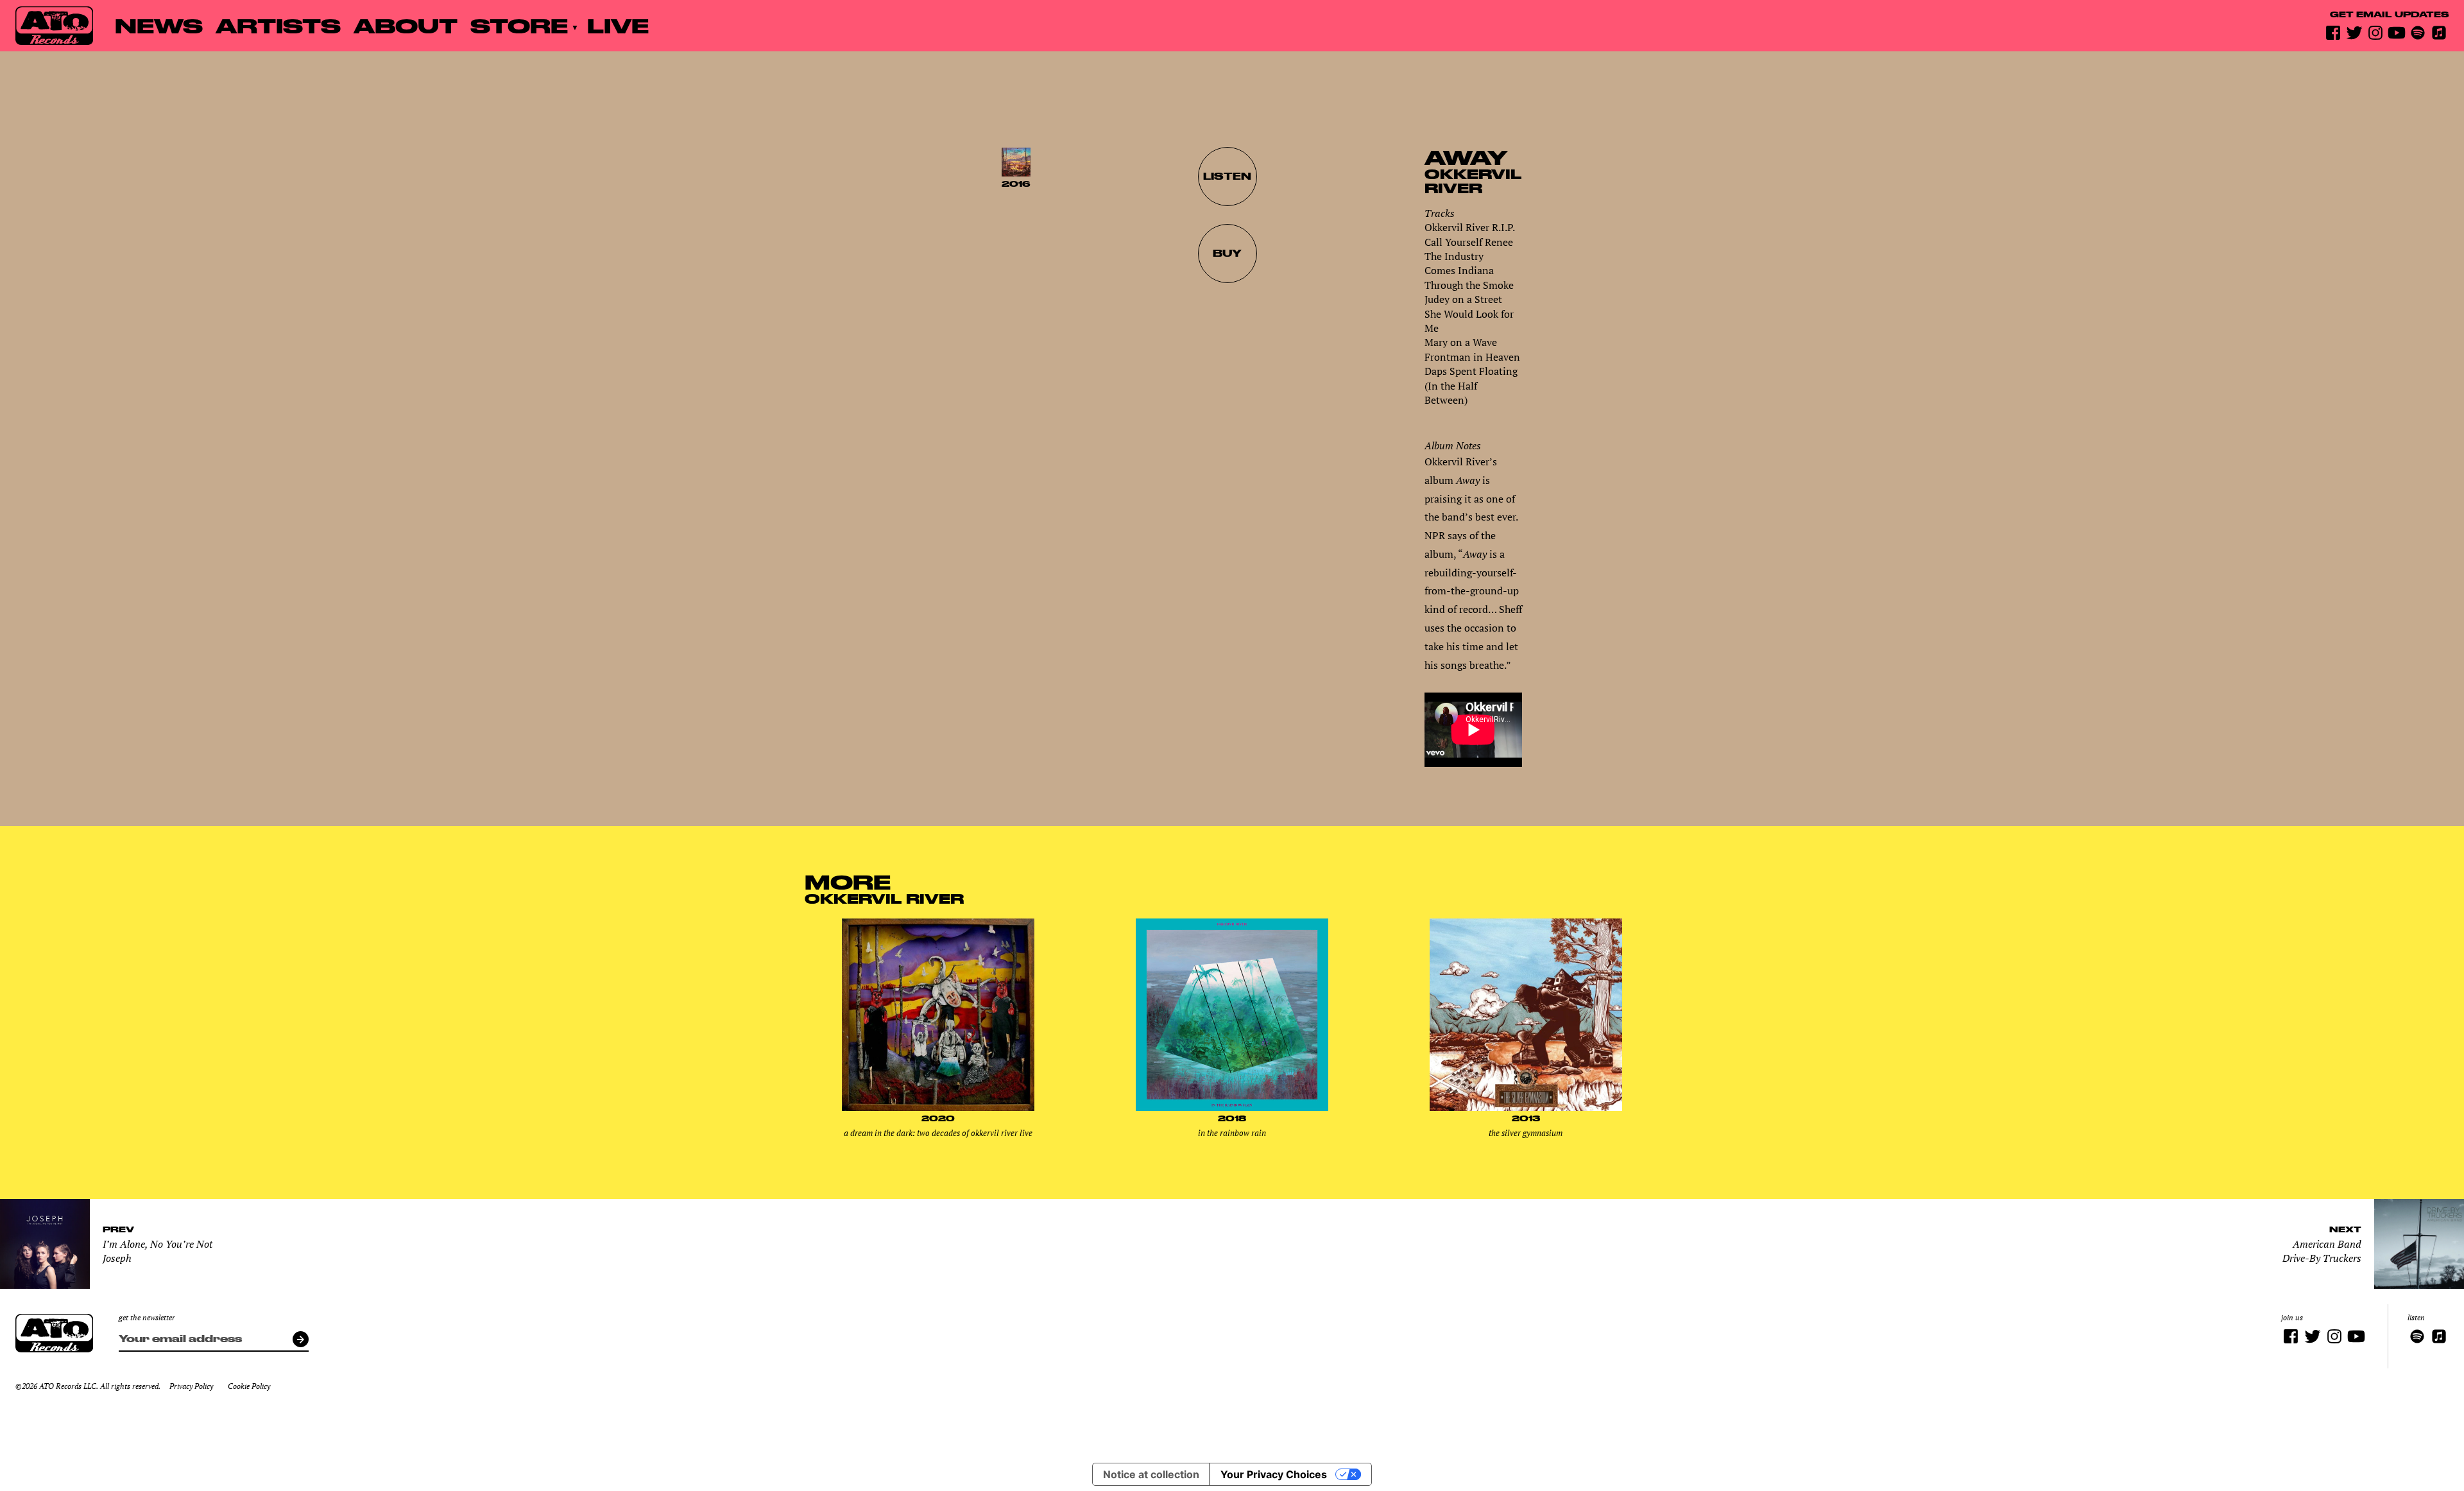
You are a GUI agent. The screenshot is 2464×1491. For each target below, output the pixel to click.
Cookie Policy (249, 1386)
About (406, 25)
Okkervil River (1473, 181)
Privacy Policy (191, 1386)
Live (618, 25)
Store (519, 25)
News (159, 25)
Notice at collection (1151, 1474)
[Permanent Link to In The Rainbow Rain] (1232, 1108)
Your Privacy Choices (1274, 1474)
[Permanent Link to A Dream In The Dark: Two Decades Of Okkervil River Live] (938, 1108)
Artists (278, 25)
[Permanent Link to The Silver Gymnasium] (1526, 1108)
